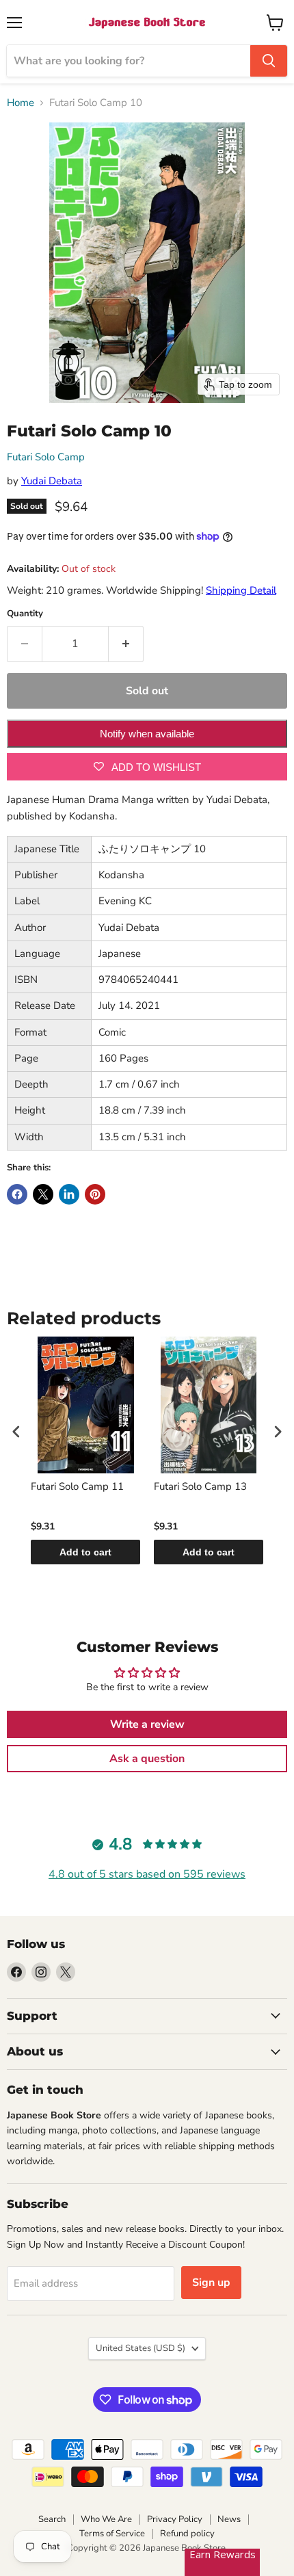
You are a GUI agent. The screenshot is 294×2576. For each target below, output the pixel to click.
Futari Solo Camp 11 (77, 1487)
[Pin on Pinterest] (95, 1194)
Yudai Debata (52, 481)
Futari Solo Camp (46, 457)
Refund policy (187, 2534)
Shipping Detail (241, 590)
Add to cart (85, 1552)
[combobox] (129, 61)
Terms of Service (112, 2534)
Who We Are (106, 2519)
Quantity (25, 614)
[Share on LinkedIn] (69, 1194)
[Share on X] (43, 1194)
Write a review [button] (147, 1724)
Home (21, 103)
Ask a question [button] (147, 1759)
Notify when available (147, 734)
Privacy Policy (175, 2519)
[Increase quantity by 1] (126, 644)
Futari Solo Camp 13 (200, 1487)
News (229, 2519)
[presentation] (16, 1432)
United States (141, 2348)
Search (52, 2519)
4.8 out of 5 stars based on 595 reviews (147, 1874)
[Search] (269, 61)
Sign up (211, 2283)
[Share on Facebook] (17, 1194)
